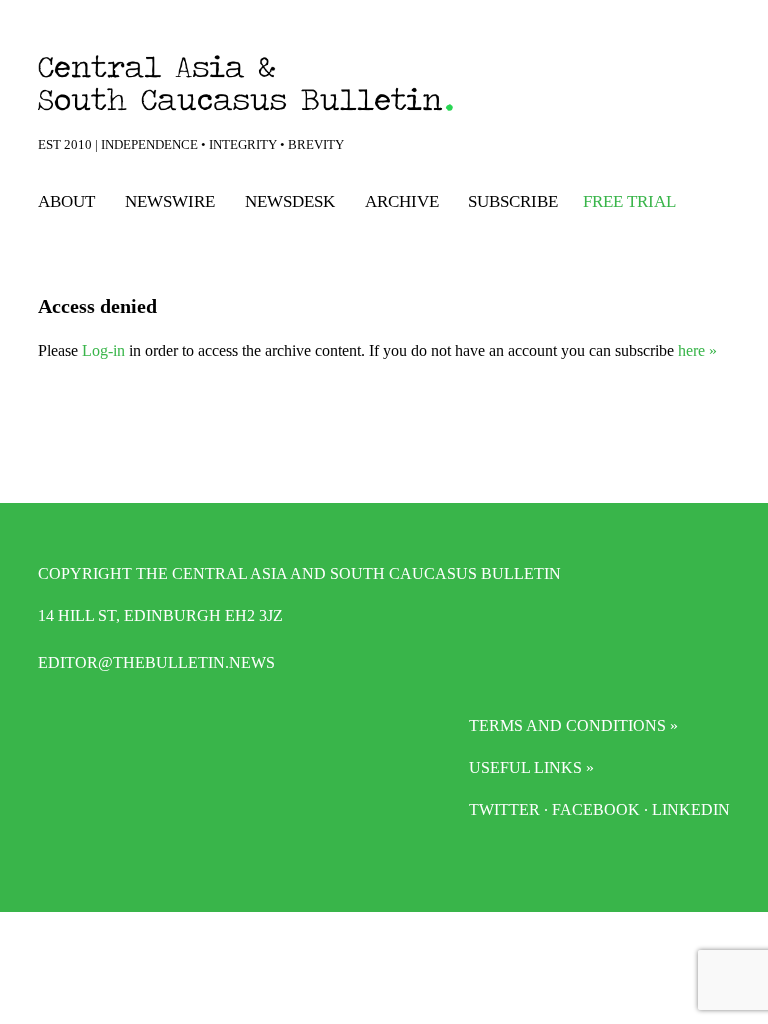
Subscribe (513, 201)
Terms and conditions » (573, 725)
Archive (402, 201)
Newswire (170, 201)
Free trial (629, 201)
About (66, 201)
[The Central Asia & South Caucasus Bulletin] (297, 83)
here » (697, 350)
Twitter (504, 809)
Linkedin (691, 809)
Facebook (596, 809)
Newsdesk (290, 201)
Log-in (103, 350)
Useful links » (531, 767)
